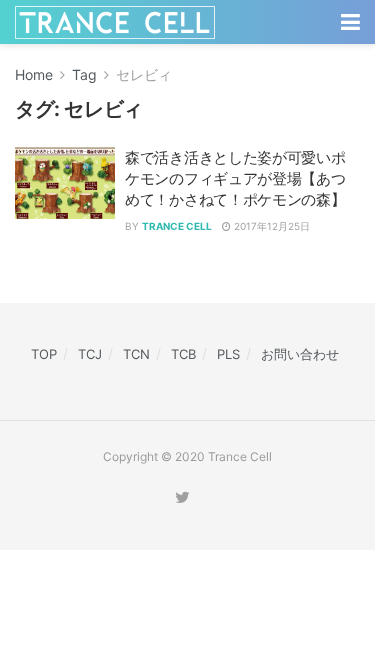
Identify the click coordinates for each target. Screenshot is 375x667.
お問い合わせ (300, 354)
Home (34, 74)
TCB (183, 354)
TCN (136, 354)
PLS (228, 354)
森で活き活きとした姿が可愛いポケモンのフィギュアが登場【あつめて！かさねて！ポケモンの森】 (235, 178)
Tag (84, 74)
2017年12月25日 (270, 226)
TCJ (90, 354)
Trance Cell (177, 226)
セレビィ (144, 74)
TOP (44, 354)
